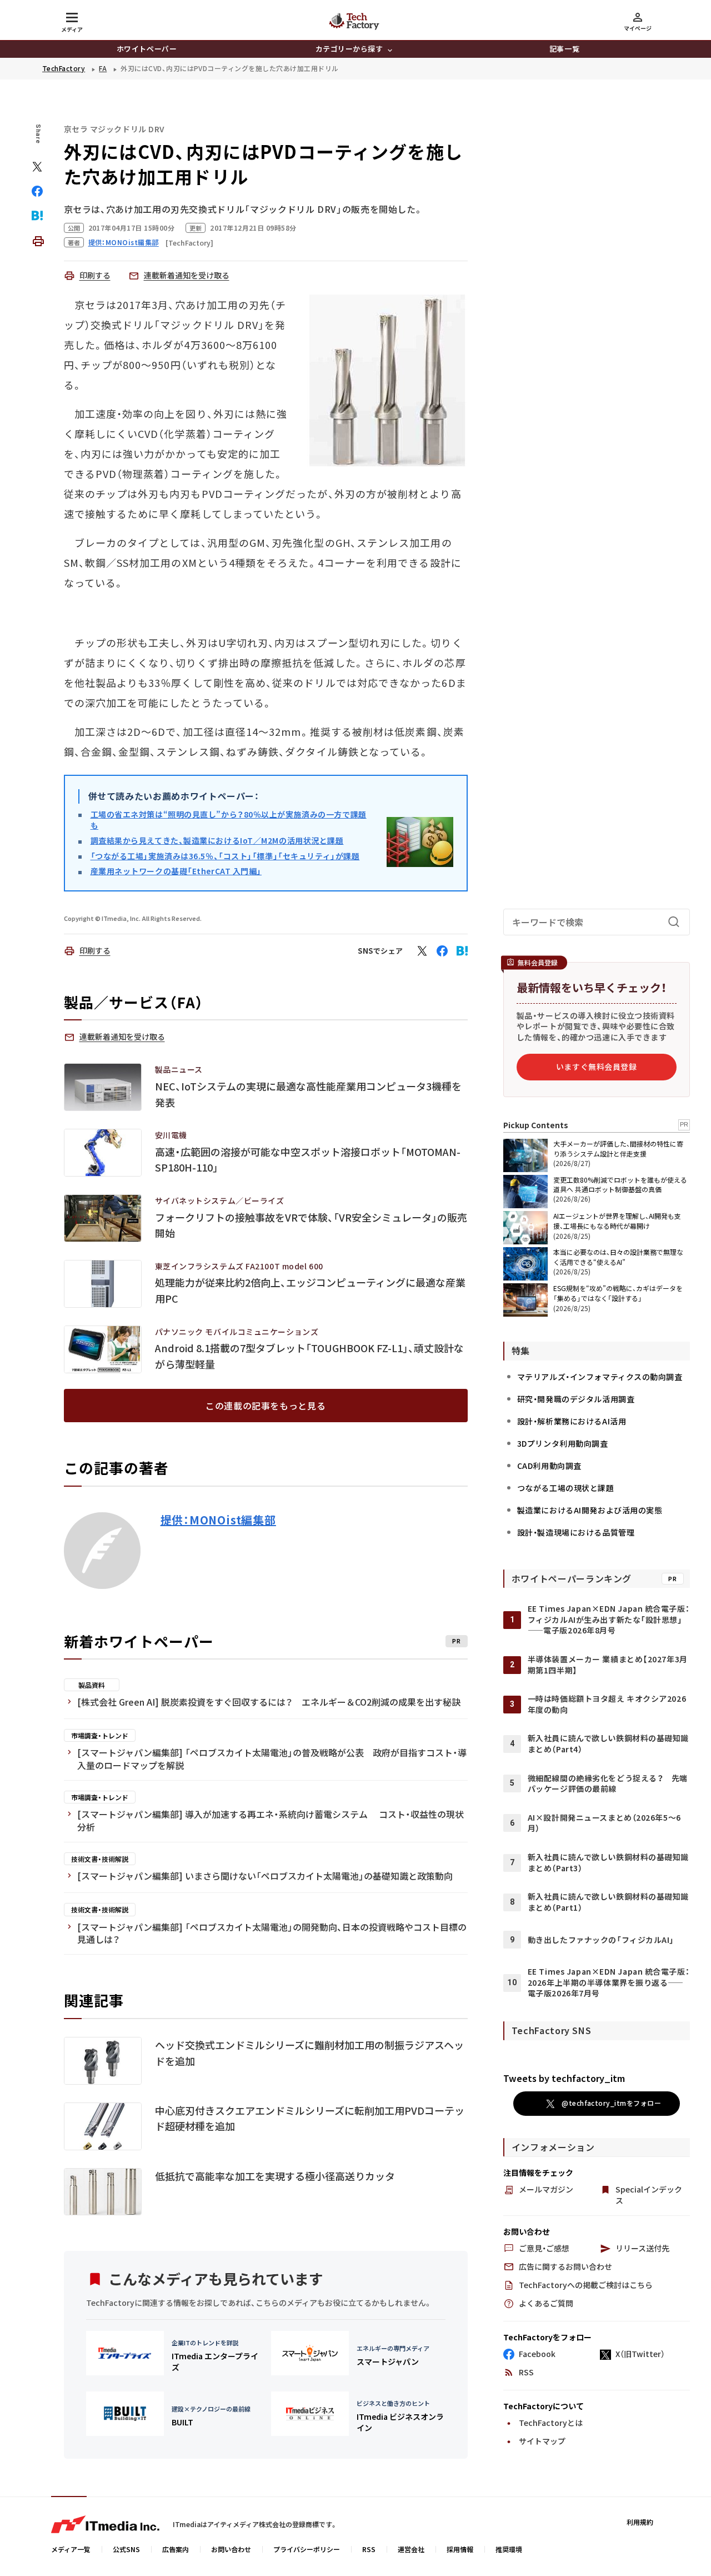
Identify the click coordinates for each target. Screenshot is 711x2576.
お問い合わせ (231, 2549)
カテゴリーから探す (349, 49)
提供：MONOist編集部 (218, 1520)
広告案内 (176, 2549)
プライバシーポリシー (307, 2549)
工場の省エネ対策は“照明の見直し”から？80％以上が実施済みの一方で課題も (229, 820)
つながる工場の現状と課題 (566, 1488)
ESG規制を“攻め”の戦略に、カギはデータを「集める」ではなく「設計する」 (618, 1293)
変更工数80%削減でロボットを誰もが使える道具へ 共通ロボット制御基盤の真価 (620, 1184)
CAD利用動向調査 (549, 1466)
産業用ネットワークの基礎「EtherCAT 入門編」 (176, 871)
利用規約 (640, 2522)
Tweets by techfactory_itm (564, 2078)
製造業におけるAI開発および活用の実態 (590, 1510)
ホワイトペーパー (147, 49)
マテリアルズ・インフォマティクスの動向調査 (600, 1377)
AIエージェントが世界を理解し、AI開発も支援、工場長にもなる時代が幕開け (617, 1221)
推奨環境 (509, 2549)
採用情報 (460, 2549)
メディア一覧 (71, 2549)
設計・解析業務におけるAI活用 (572, 1421)
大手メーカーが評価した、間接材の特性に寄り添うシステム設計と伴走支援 (618, 1149)
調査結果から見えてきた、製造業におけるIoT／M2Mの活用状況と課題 (217, 840)
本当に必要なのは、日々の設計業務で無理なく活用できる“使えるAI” (618, 1257)
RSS (369, 2549)
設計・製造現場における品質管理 (576, 1532)
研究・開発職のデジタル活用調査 (576, 1399)
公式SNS (126, 2549)
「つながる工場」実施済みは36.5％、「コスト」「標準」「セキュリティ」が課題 (225, 856)
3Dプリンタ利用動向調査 (563, 1443)
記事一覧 (564, 49)
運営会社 (411, 2549)
